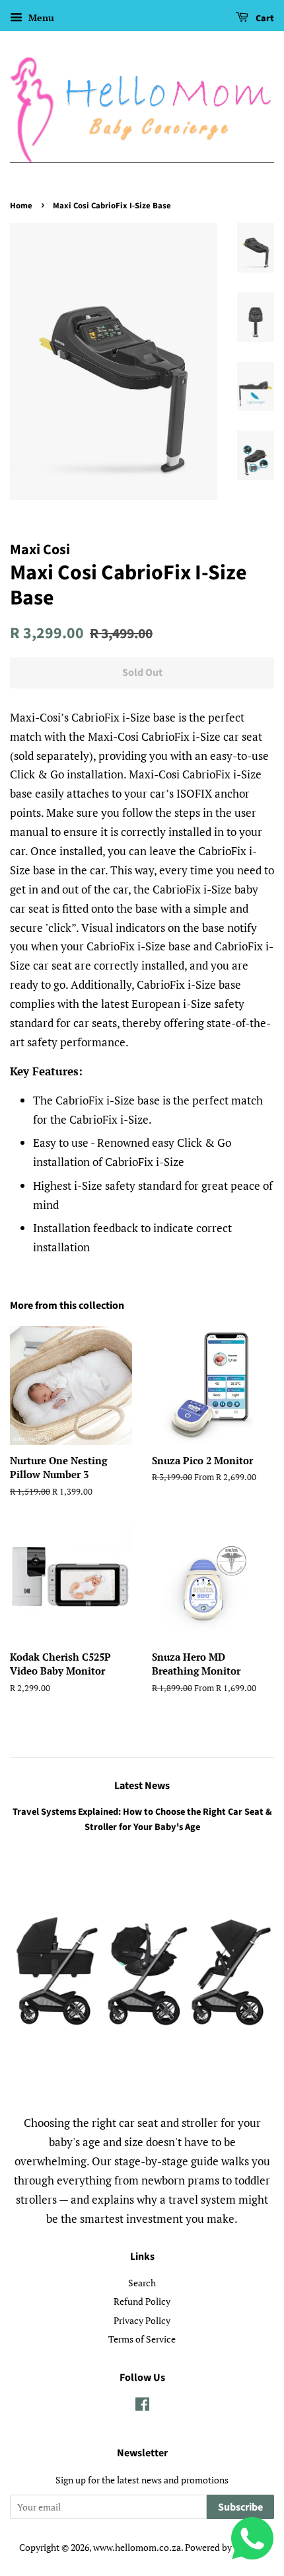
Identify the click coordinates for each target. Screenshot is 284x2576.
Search (142, 2283)
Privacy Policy (142, 2320)
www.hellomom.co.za (137, 2547)
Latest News (142, 1786)
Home (21, 206)
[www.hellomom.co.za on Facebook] (142, 2406)
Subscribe (240, 2507)
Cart (264, 19)
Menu (40, 18)
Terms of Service (142, 2339)
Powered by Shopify (225, 2547)
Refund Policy (142, 2301)
